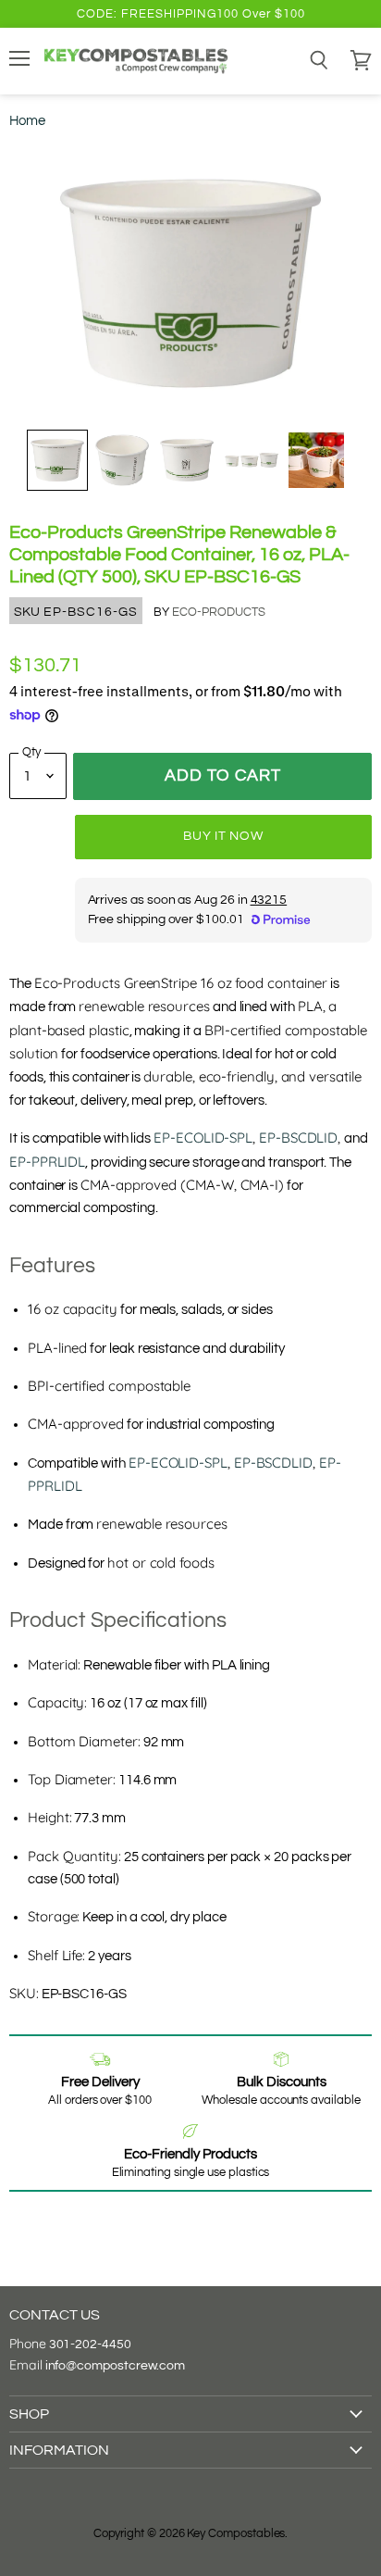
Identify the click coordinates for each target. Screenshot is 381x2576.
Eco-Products (219, 612)
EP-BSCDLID (298, 1138)
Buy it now (223, 836)
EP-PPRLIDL (47, 1162)
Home (27, 121)
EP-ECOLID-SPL (203, 1138)
